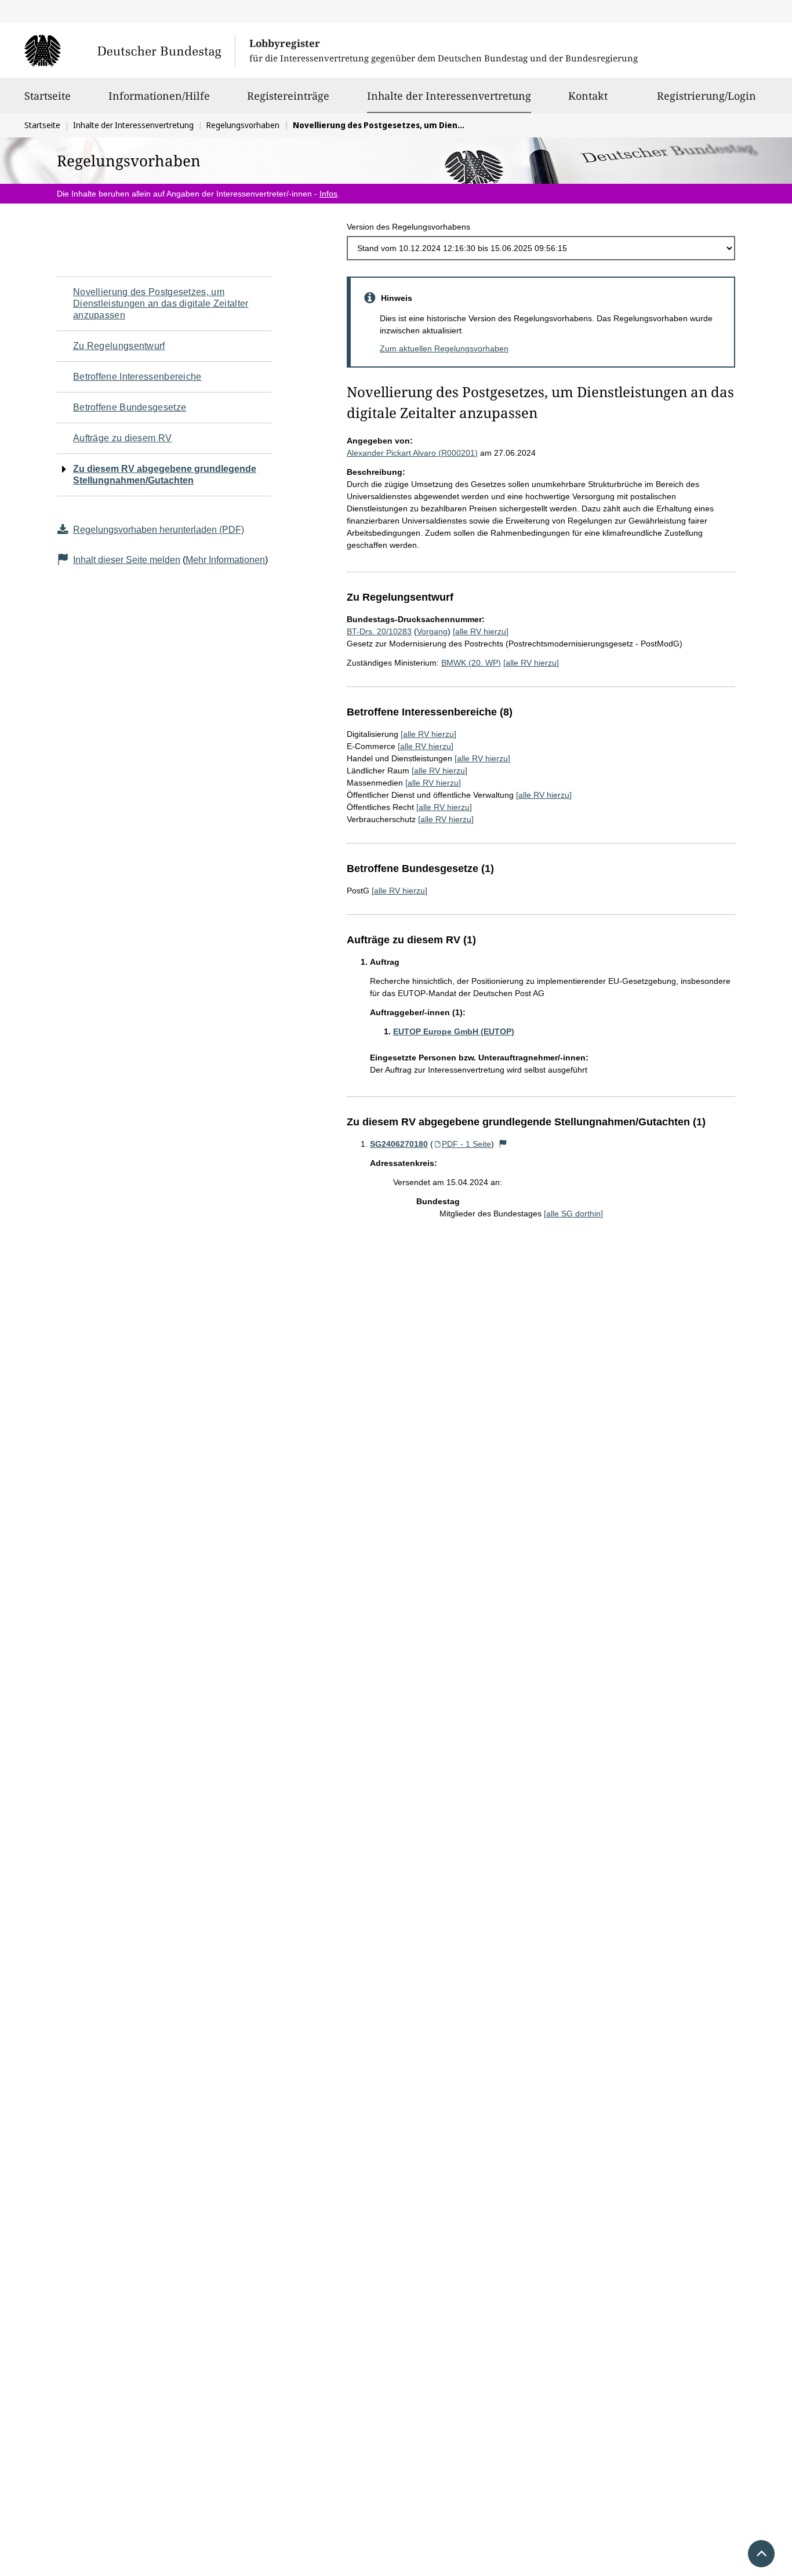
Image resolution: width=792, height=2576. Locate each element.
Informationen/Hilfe (159, 96)
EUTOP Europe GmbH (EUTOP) (454, 1031)
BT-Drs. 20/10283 (379, 631)
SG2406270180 (399, 1144)
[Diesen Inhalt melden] (503, 1144)
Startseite (48, 96)
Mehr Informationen (225, 560)
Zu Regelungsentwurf (119, 346)
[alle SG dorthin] (573, 1213)
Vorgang (432, 631)
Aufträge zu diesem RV (122, 438)
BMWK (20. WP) (471, 663)
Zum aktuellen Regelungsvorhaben (444, 348)
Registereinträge (288, 96)
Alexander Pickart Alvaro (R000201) (412, 453)
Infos (328, 194)
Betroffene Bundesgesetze (130, 407)
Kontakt (588, 96)
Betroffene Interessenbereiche (137, 377)
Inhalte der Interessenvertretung (449, 95)
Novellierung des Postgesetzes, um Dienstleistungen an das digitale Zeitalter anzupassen (161, 304)
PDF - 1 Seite (466, 1144)
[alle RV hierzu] (481, 631)
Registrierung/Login (706, 96)
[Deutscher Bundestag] (130, 50)
